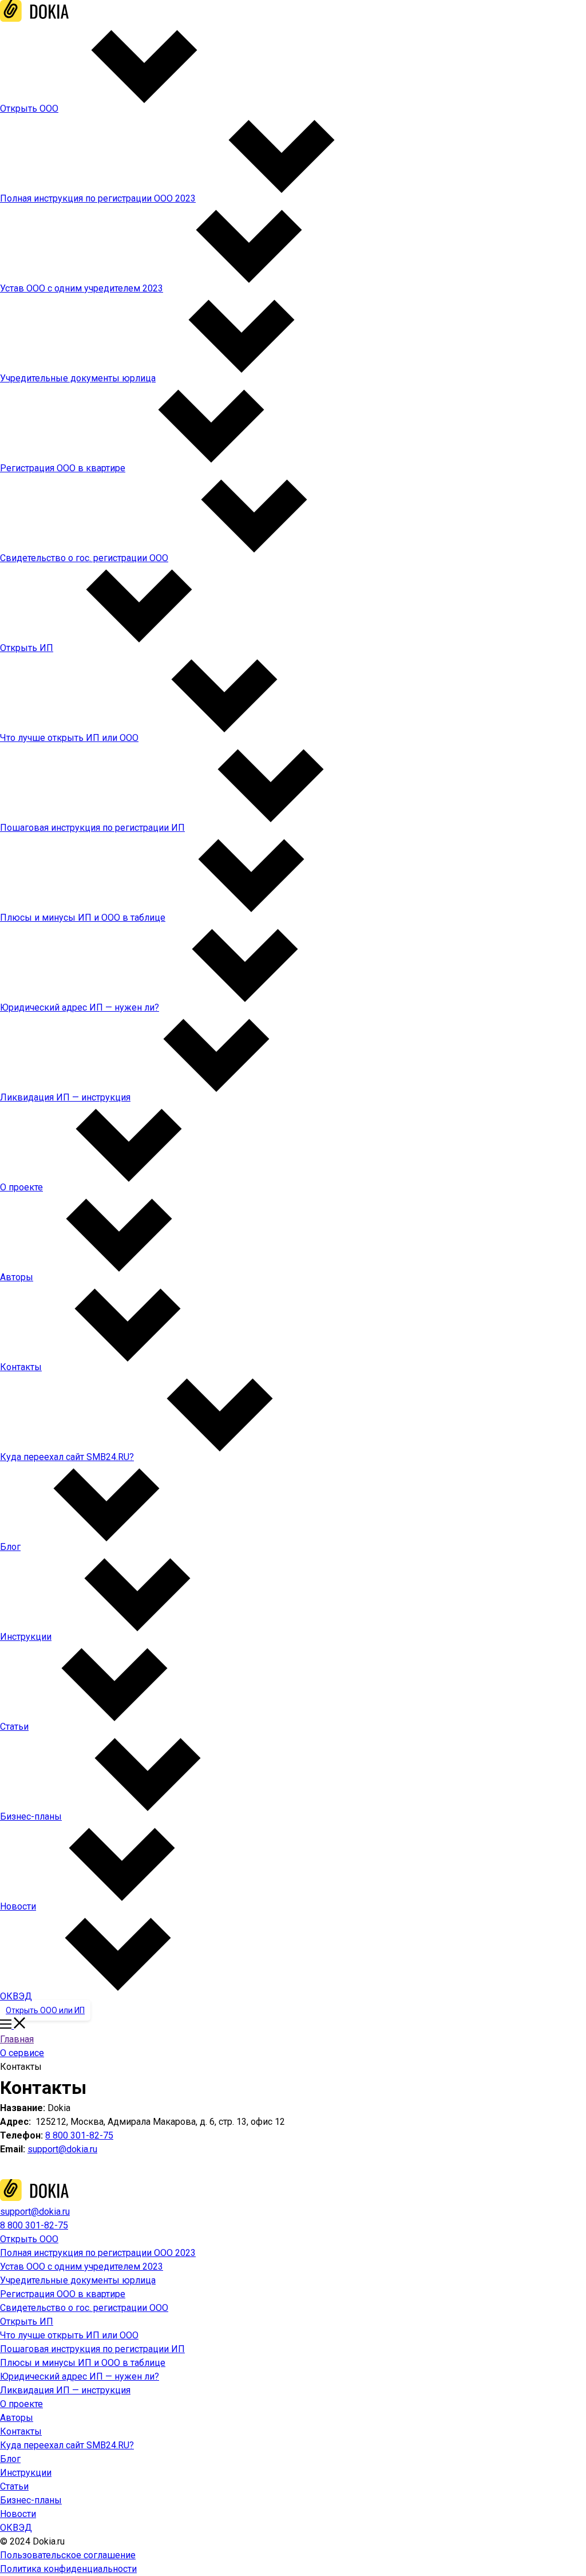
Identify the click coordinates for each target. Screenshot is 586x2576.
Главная (17, 2039)
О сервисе (22, 2053)
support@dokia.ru (62, 2149)
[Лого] (34, 19)
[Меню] (13, 2025)
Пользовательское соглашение (68, 2555)
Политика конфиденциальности (68, 2569)
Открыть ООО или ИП (45, 2010)
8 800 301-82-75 (79, 2135)
